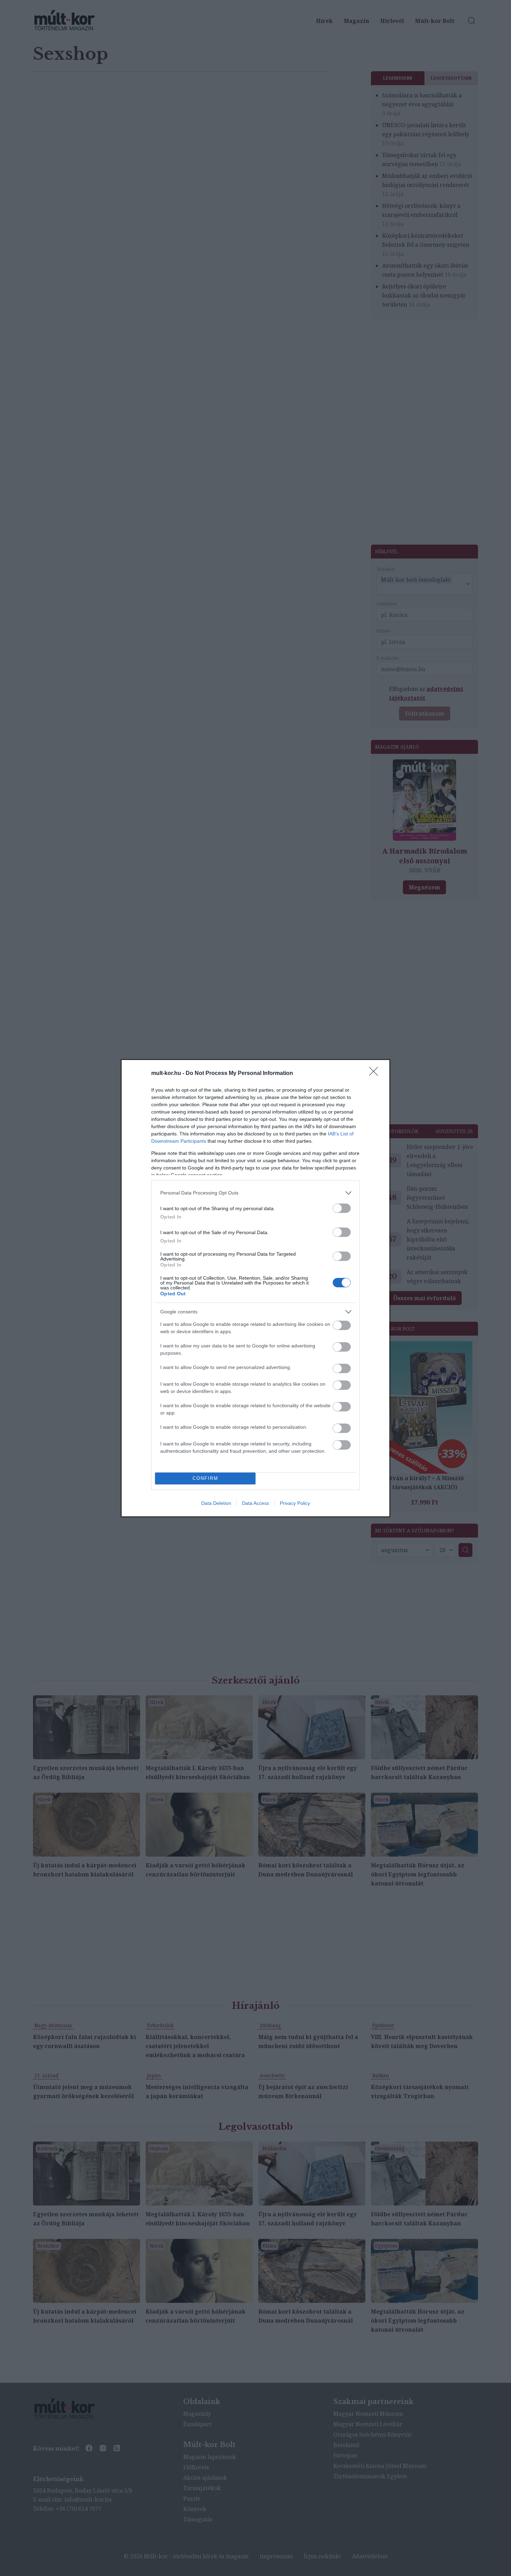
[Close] (376, 1074)
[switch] (342, 1208)
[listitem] (255, 1193)
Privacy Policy (295, 1503)
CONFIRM (205, 1478)
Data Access (255, 1503)
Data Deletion (216, 1503)
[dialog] (255, 1288)
